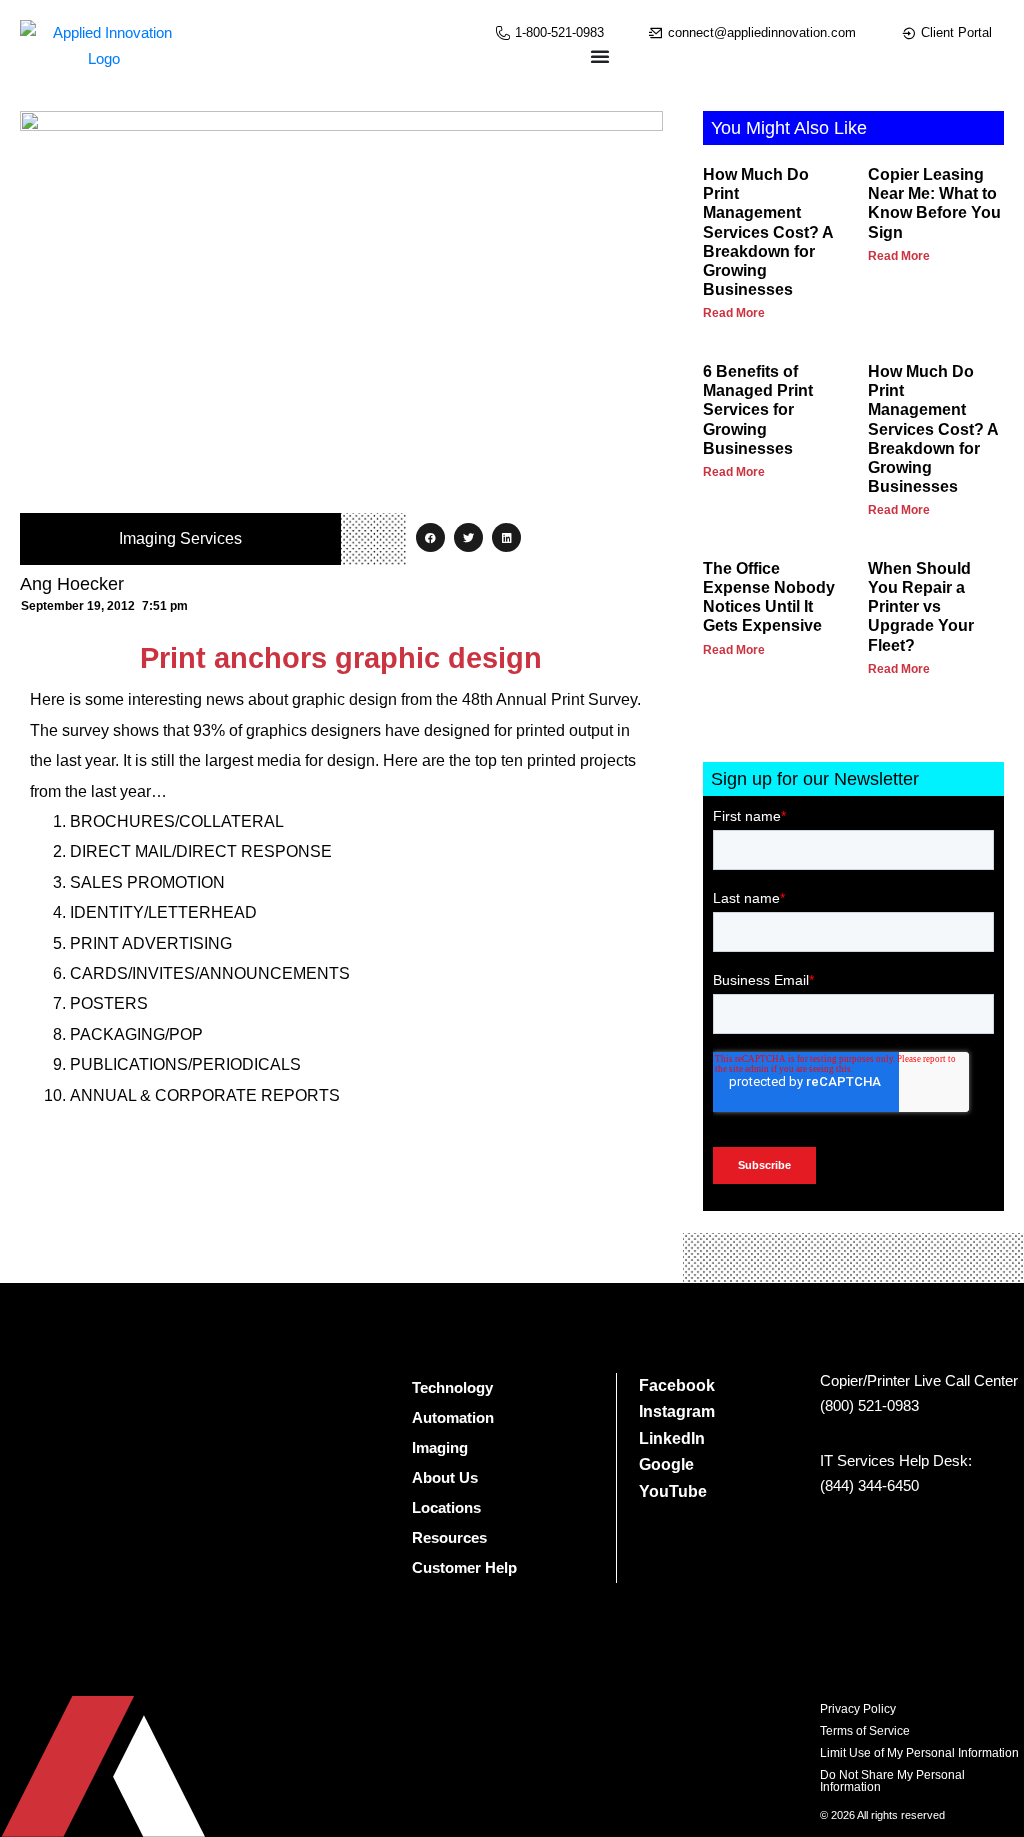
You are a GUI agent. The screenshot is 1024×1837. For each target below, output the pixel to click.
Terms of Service (865, 1731)
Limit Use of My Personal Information (919, 1753)
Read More (734, 313)
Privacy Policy (858, 1709)
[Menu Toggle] (600, 56)
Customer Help (464, 1567)
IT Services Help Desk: (896, 1460)
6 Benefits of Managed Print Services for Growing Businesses (758, 410)
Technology (452, 1387)
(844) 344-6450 (869, 1485)
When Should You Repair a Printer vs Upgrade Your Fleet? (921, 607)
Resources (449, 1537)
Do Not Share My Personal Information (892, 1781)
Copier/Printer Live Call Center (919, 1380)
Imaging (440, 1447)
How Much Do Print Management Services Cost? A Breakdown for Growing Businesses (768, 232)
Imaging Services (180, 538)
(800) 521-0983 (869, 1405)
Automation (453, 1417)
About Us (445, 1477)
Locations (446, 1507)
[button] (430, 537)
